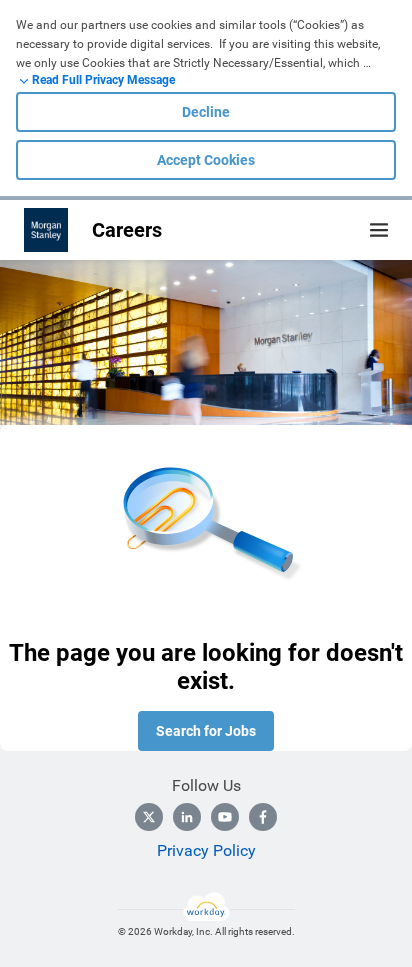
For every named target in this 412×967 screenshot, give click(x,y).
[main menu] (379, 230)
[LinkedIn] (187, 817)
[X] (149, 817)
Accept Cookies (206, 160)
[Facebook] (263, 817)
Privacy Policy (206, 850)
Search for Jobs (206, 731)
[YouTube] (225, 817)
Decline (206, 112)
